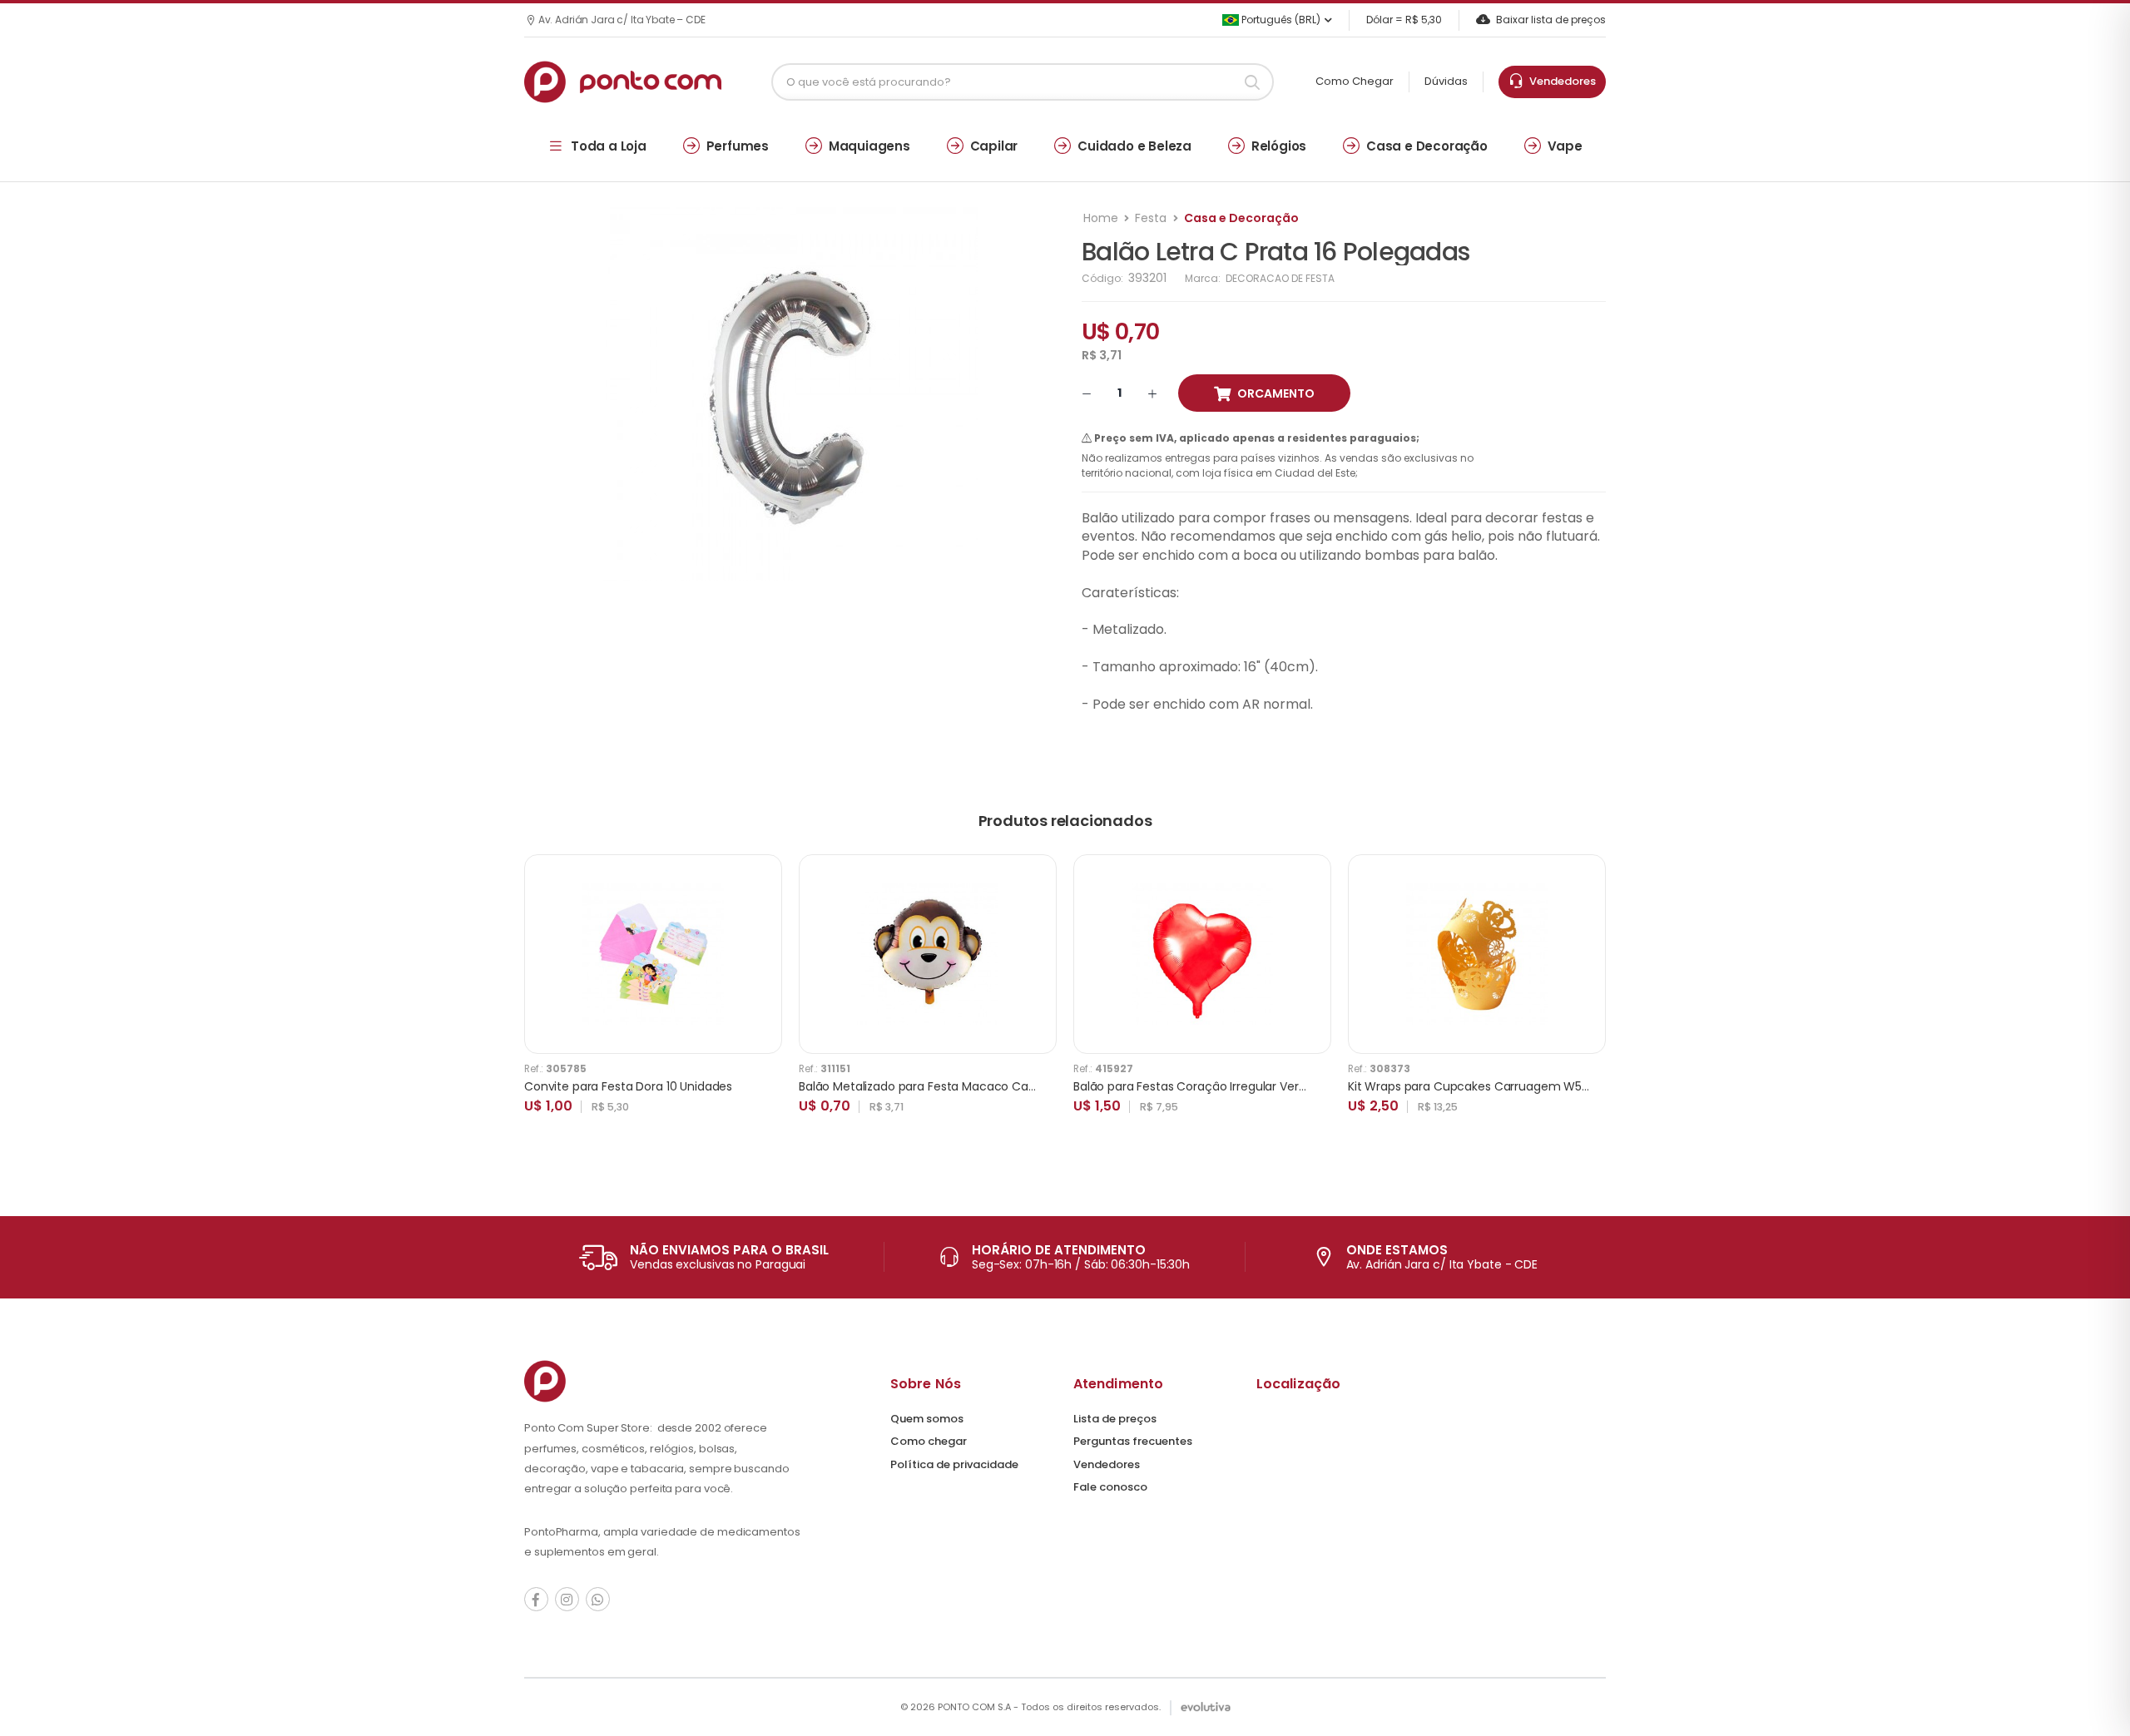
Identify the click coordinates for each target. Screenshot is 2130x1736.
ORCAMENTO (1276, 393)
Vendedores (1560, 81)
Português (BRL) (1280, 20)
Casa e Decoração (1427, 146)
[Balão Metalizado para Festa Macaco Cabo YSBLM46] (928, 954)
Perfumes (738, 146)
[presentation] (1593, 1002)
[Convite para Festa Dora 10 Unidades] (653, 954)
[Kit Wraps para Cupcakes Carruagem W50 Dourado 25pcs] (1477, 954)
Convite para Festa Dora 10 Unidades (628, 1086)
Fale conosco (1110, 1487)
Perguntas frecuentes (1133, 1441)
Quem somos (927, 1419)
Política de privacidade (954, 1464)
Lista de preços (1115, 1419)
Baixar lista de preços (1551, 20)
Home (1101, 218)
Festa (1151, 218)
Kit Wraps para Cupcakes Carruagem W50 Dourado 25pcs (1513, 1086)
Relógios (1279, 146)
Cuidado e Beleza (1134, 146)
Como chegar (929, 1441)
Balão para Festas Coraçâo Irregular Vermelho (1204, 1086)
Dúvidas (1446, 81)
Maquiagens (869, 146)
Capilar (994, 146)
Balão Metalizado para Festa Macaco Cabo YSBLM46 (948, 1086)
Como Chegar (1355, 81)
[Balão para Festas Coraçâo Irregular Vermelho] (1202, 954)
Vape (1565, 146)
